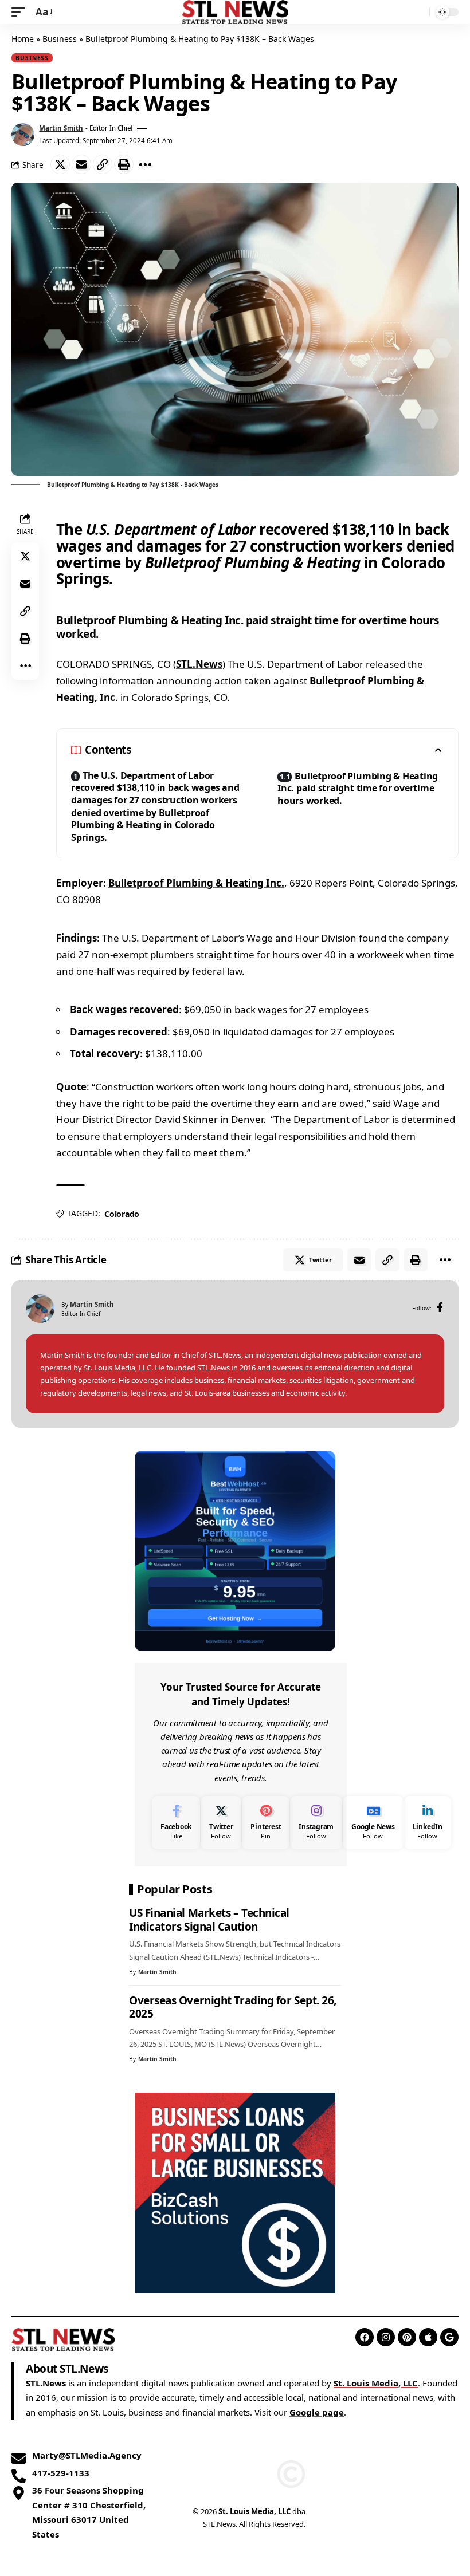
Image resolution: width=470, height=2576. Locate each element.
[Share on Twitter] (60, 164)
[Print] (124, 164)
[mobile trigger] (21, 12)
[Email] (81, 164)
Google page (317, 2412)
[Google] (449, 2337)
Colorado (122, 1214)
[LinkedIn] (428, 1823)
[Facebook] (440, 1308)
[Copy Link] (103, 164)
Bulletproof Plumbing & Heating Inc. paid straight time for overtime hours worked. (358, 788)
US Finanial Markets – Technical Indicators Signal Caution (209, 1920)
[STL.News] (235, 12)
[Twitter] (221, 1823)
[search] (418, 12)
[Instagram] (316, 1823)
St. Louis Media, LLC (376, 2383)
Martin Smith (61, 128)
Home (23, 39)
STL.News (199, 664)
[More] (145, 164)
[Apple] (428, 2337)
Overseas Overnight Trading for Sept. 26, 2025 (233, 2007)
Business (60, 39)
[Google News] (373, 1823)
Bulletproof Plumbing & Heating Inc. (196, 883)
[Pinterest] (266, 1823)
